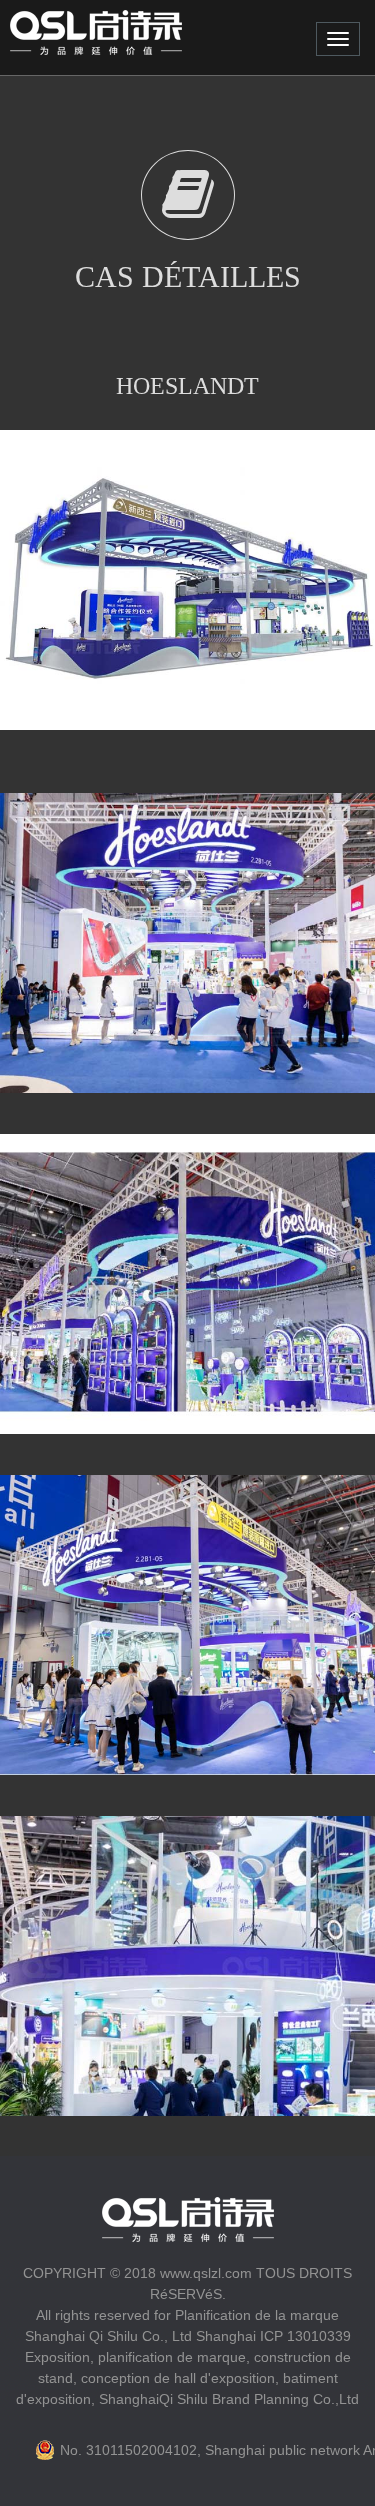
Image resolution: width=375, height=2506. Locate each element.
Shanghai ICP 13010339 (273, 2336)
